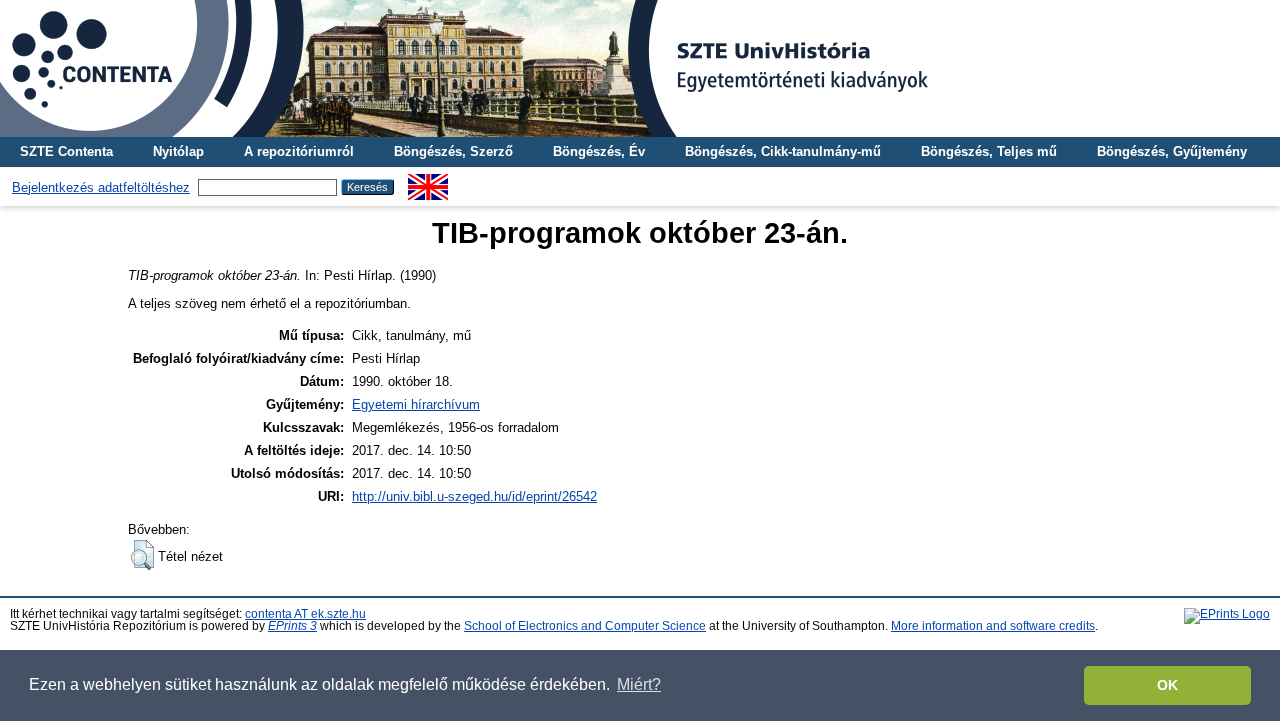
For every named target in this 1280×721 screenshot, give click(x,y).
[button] (142, 555)
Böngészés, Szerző (453, 151)
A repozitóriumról (299, 151)
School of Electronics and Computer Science (585, 626)
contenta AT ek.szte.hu (305, 614)
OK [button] (1167, 685)
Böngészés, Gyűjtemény (1172, 151)
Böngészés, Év (599, 151)
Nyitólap (178, 151)
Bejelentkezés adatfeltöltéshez (101, 187)
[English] (428, 181)
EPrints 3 (292, 626)
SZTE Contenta (66, 151)
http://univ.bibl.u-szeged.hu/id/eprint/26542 (474, 496)
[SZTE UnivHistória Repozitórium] (640, 68)
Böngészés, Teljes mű (989, 151)
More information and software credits (993, 626)
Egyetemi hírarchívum (416, 404)
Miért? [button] (639, 684)
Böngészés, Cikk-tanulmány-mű (783, 151)
